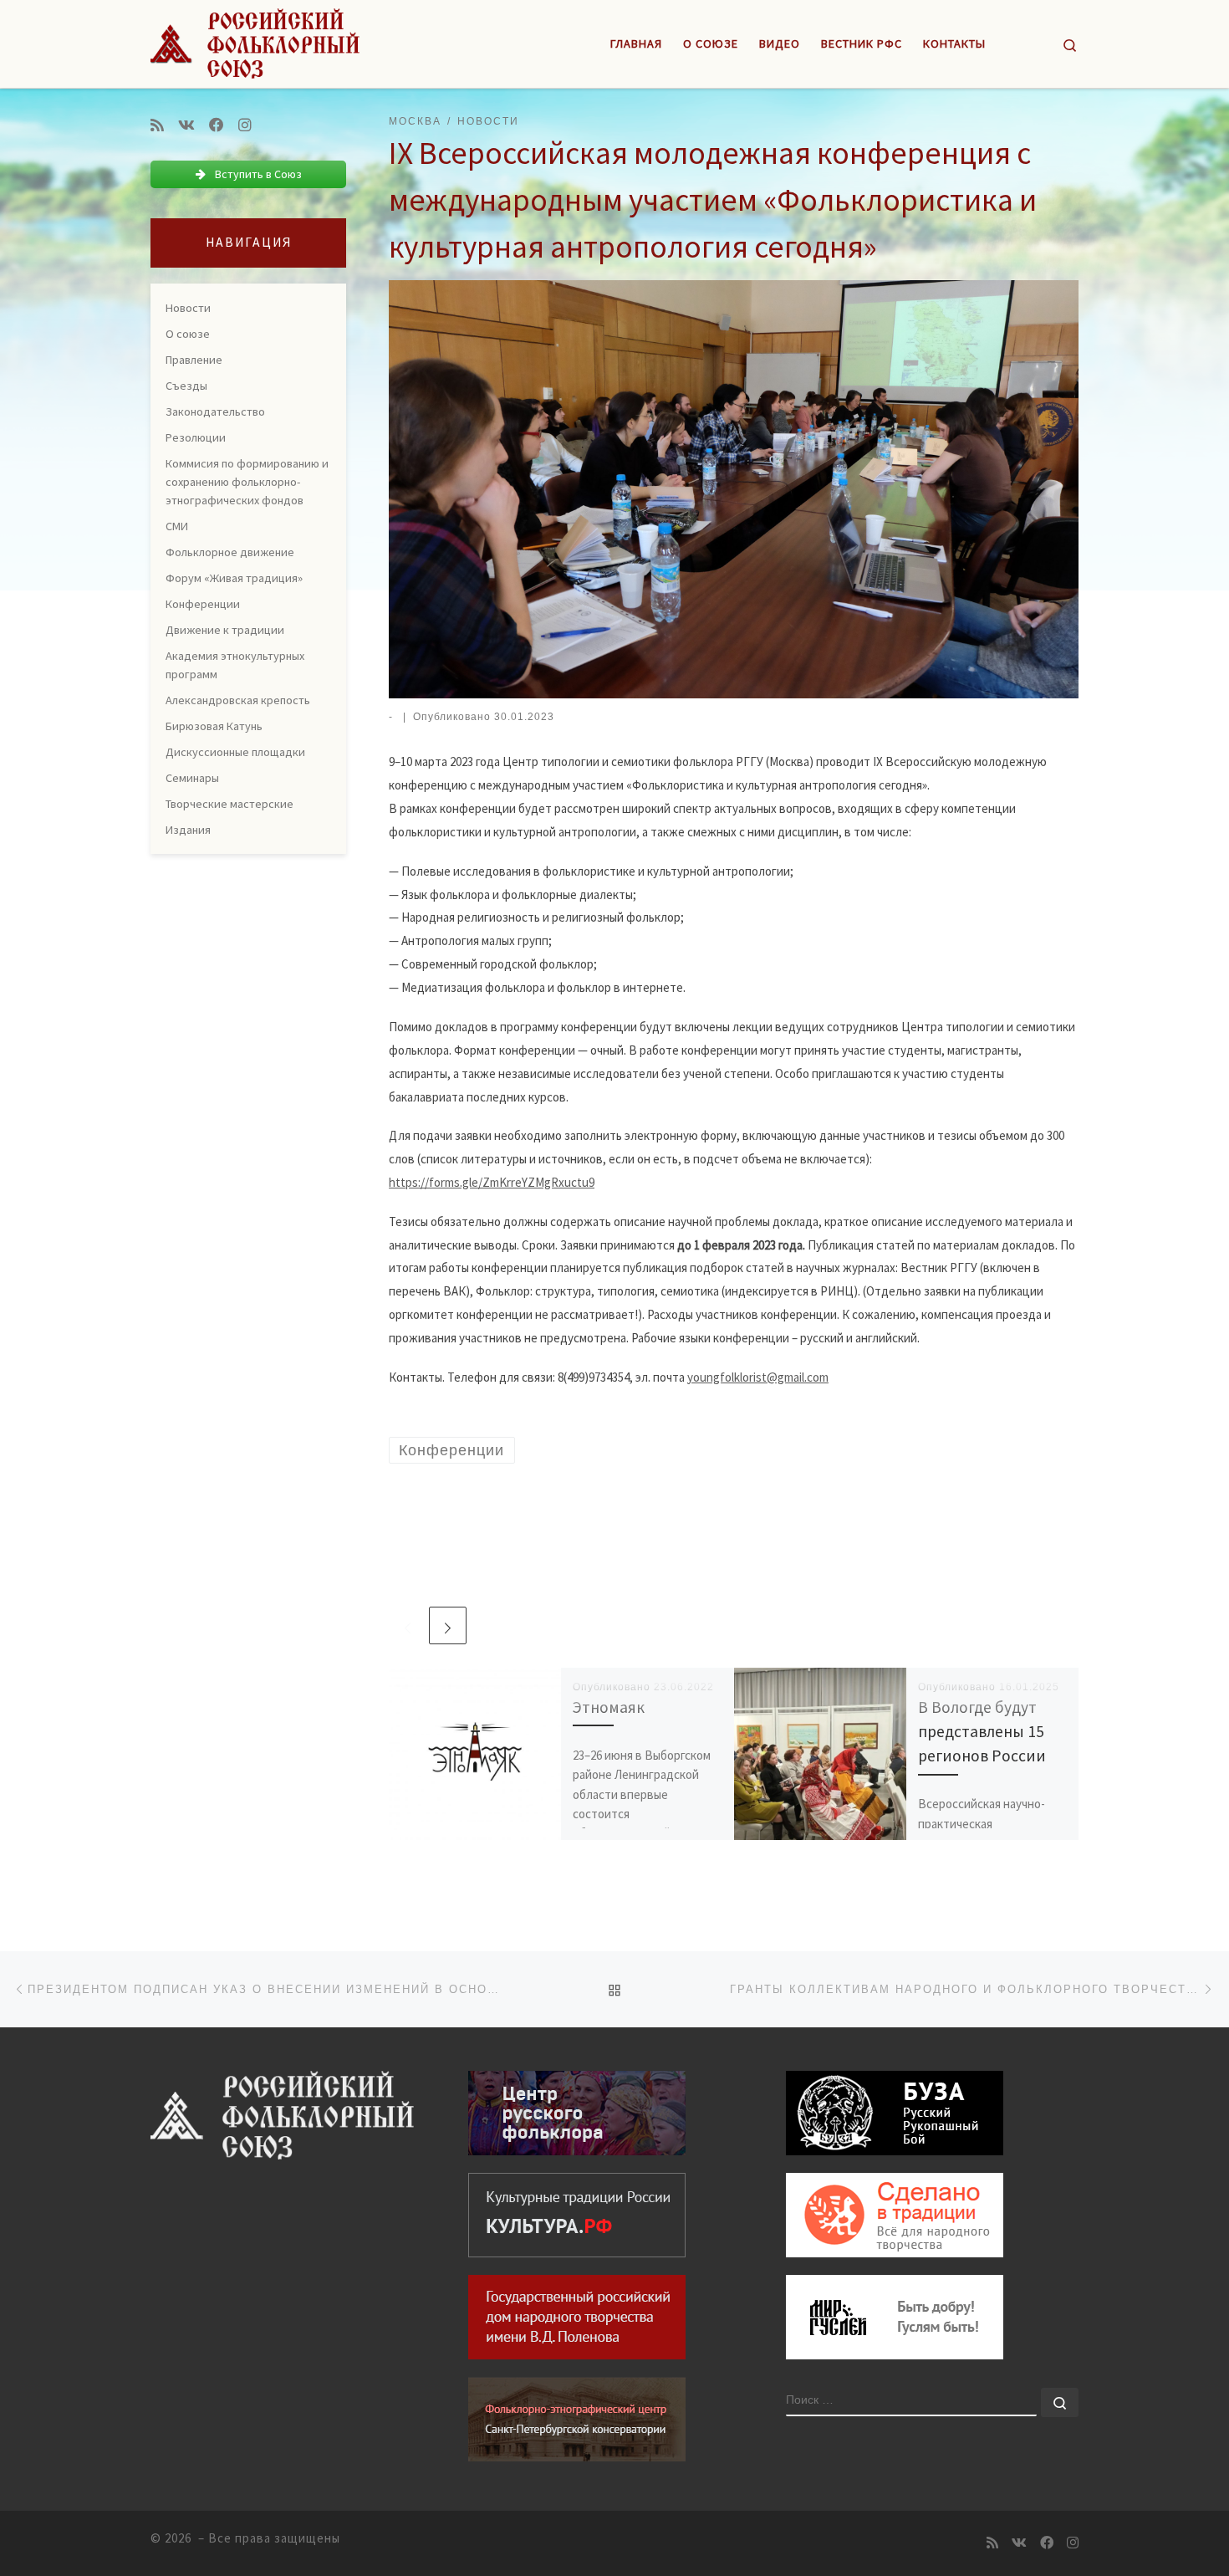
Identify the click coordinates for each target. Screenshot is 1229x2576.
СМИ (177, 526)
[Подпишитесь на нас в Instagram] (245, 125)
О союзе (188, 334)
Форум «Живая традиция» (234, 578)
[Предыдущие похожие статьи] (408, 1625)
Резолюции (196, 437)
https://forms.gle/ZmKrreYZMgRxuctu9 (492, 1182)
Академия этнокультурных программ (235, 665)
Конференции (203, 604)
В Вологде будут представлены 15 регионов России (982, 1731)
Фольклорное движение (230, 552)
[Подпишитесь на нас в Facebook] (217, 125)
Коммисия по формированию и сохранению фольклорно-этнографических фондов (247, 482)
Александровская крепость (238, 700)
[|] (255, 41)
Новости (188, 308)
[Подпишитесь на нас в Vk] (186, 125)
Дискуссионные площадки (235, 752)
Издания (188, 830)
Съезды (186, 386)
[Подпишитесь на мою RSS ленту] (157, 125)
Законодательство (215, 411)
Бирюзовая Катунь (214, 726)
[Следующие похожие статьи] (448, 1625)
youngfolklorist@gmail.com (758, 1377)
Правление (194, 360)
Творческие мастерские (229, 804)
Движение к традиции (225, 630)
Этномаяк (609, 1707)
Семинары (192, 778)
